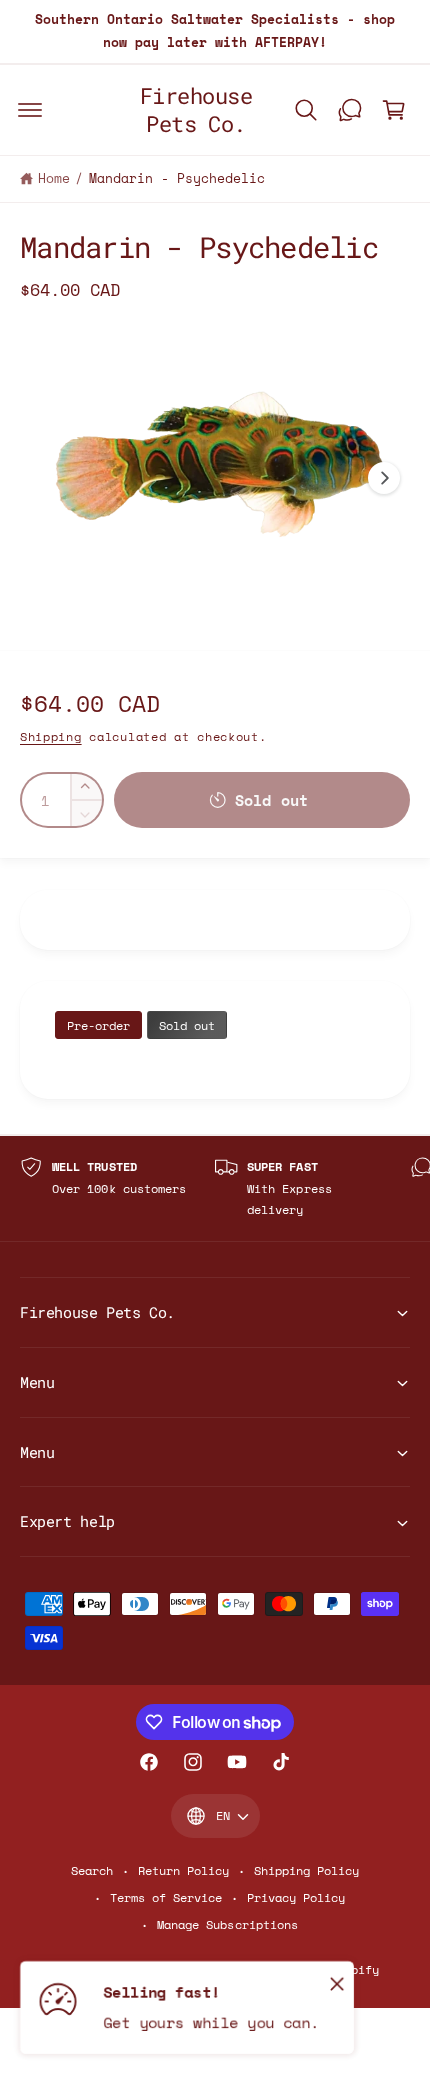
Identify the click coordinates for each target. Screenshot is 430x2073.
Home (54, 178)
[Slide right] (384, 478)
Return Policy (183, 1870)
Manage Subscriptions (227, 1924)
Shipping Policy (306, 1870)
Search (92, 1870)
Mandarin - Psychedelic (177, 178)
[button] (30, 110)
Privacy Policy (296, 1897)
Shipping (51, 736)
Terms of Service (166, 1897)
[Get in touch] (350, 110)
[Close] (337, 1983)
